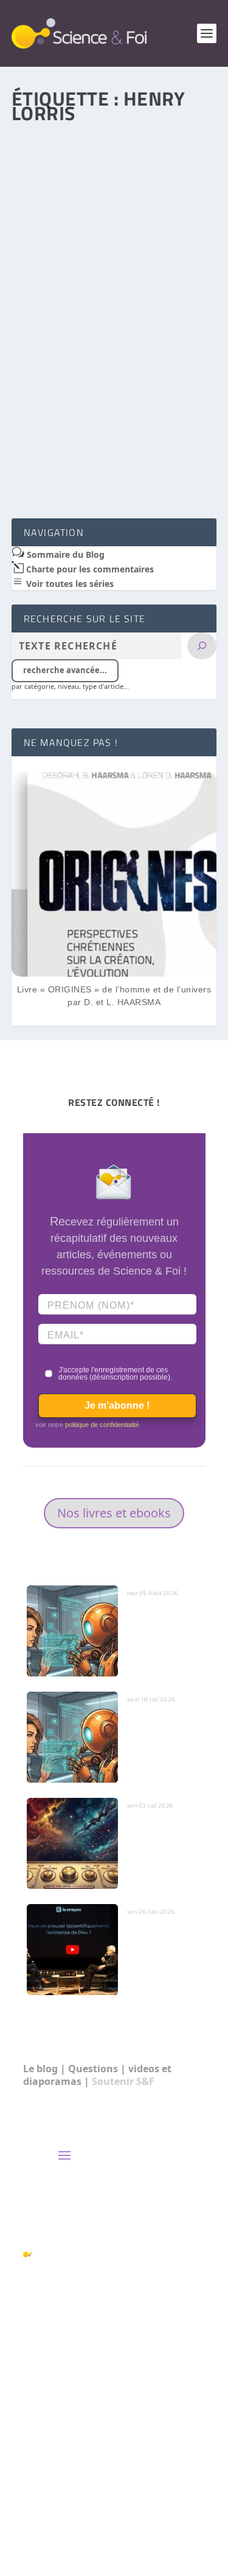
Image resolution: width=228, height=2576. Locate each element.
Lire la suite (64, 464)
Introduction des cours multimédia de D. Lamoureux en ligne (109, 285)
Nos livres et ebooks (114, 1513)
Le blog (40, 2069)
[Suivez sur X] (171, 2513)
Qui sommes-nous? (110, 2201)
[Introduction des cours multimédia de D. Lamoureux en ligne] (114, 192)
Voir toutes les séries (69, 584)
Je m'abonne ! (117, 1405)
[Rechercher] (202, 646)
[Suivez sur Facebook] (147, 2513)
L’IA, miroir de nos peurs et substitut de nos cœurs (161, 1625)
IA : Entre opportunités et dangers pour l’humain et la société (157, 1743)
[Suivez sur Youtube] (196, 2513)
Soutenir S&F (123, 2081)
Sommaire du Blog (64, 554)
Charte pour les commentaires (89, 569)
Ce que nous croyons (114, 2225)
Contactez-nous (102, 2178)
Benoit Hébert (61, 309)
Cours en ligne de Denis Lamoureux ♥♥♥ (112, 338)
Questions (93, 2069)
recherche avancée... (65, 670)
